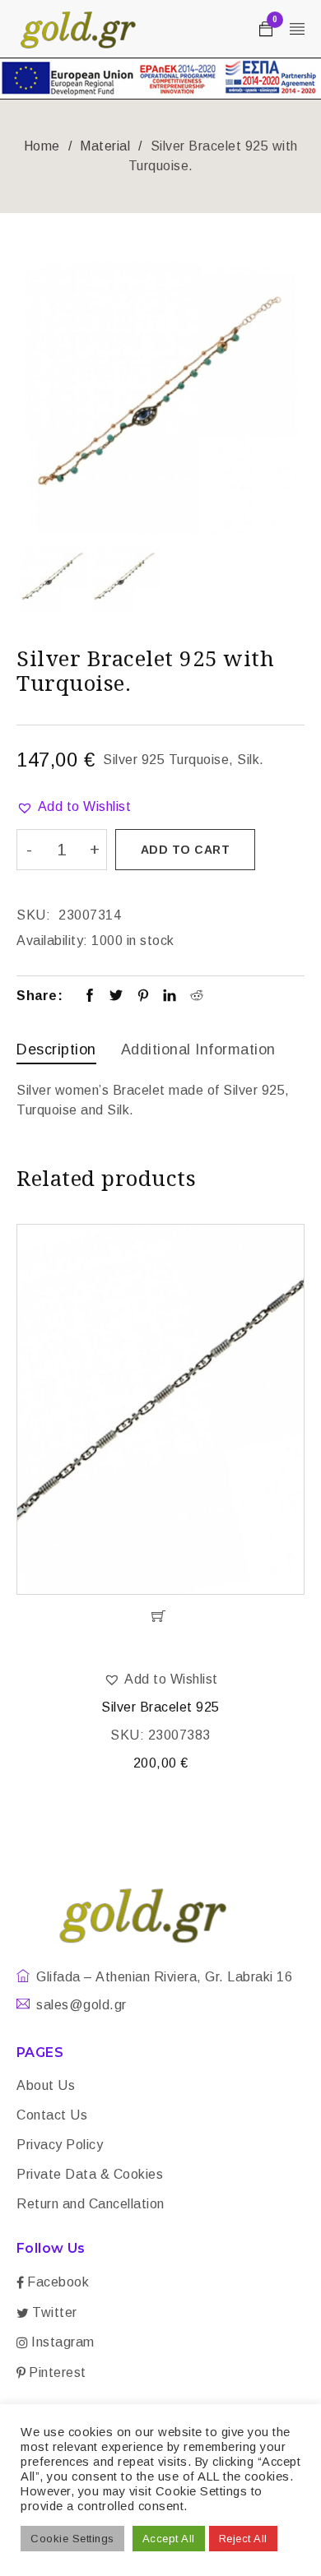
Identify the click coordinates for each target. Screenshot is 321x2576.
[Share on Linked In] (170, 997)
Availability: (52, 941)
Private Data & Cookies (90, 2174)
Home (42, 146)
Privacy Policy (60, 2145)
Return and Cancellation (91, 2204)
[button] (74, 807)
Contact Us (52, 2115)
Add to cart (186, 850)
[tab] (56, 1052)
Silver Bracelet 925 (160, 1707)
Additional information (198, 1049)
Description (56, 1049)
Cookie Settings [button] (72, 2539)
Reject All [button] (243, 2539)
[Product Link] (160, 1409)
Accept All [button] (169, 2539)
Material (105, 146)
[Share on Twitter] (116, 997)
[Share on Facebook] (90, 997)
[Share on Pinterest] (144, 997)
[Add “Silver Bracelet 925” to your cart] (160, 1616)
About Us (46, 2085)
